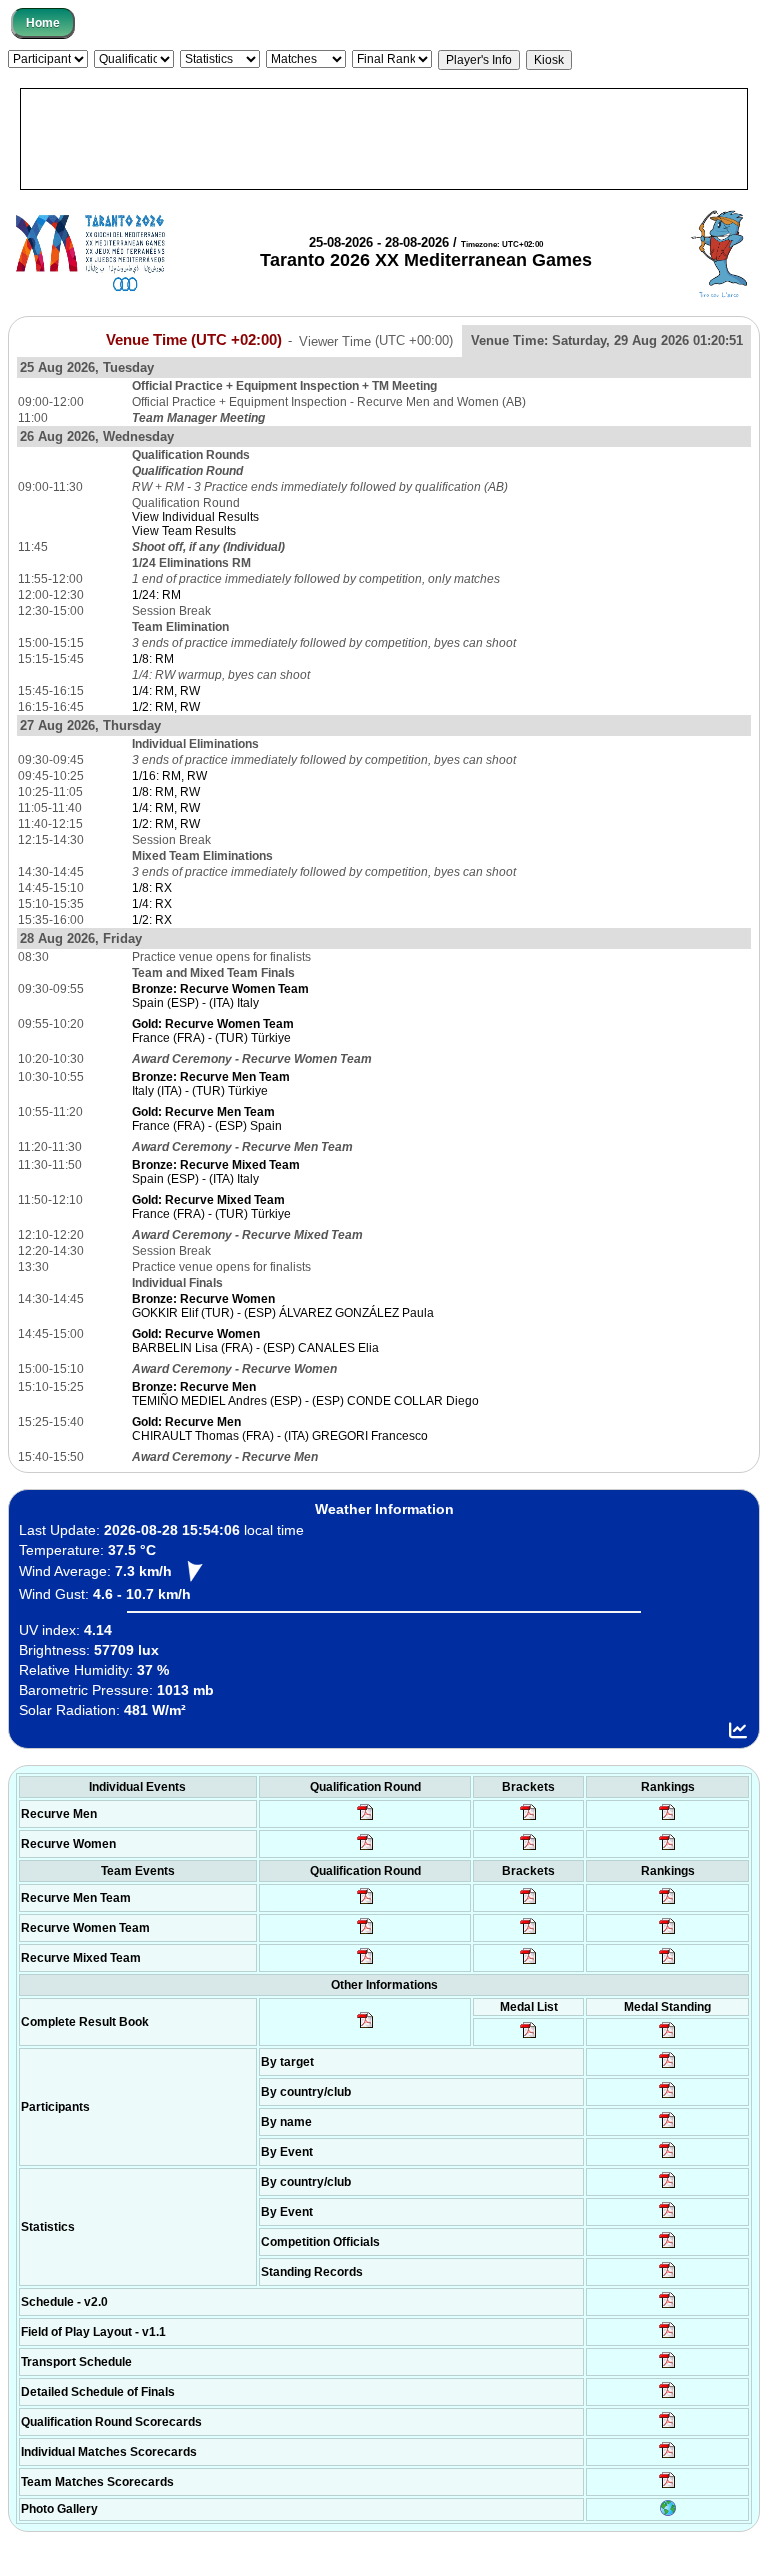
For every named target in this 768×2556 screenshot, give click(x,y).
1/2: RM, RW (166, 707)
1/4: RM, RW (166, 691)
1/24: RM (156, 595)
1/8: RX (152, 888)
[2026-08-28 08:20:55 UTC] (528, 1933)
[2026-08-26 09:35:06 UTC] (365, 1963)
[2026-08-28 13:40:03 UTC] (528, 1819)
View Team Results (184, 531)
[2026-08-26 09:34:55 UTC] (365, 1819)
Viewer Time (376, 340)
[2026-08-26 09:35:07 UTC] (365, 1933)
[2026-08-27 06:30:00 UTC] (667, 2307)
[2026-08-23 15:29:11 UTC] (667, 2277)
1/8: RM (153, 659)
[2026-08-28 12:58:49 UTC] (528, 1849)
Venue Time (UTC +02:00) (194, 340)
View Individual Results (195, 517)
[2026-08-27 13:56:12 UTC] (667, 2397)
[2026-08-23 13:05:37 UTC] (667, 2067)
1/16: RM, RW (169, 776)
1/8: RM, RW (166, 792)
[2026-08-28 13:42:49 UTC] (667, 2487)
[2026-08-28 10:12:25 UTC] (528, 1963)
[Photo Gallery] (668, 2512)
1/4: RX (152, 904)
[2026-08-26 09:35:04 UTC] (365, 1903)
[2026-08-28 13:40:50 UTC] (365, 2027)
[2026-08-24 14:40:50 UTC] (667, 2097)
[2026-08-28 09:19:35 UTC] (528, 1903)
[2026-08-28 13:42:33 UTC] (667, 2457)
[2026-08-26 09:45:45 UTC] (667, 2427)
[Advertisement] (384, 139)
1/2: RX (152, 920)
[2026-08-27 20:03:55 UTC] (667, 2367)
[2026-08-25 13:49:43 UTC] (667, 2247)
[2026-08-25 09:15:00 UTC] (667, 2337)
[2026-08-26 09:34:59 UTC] (365, 1849)
